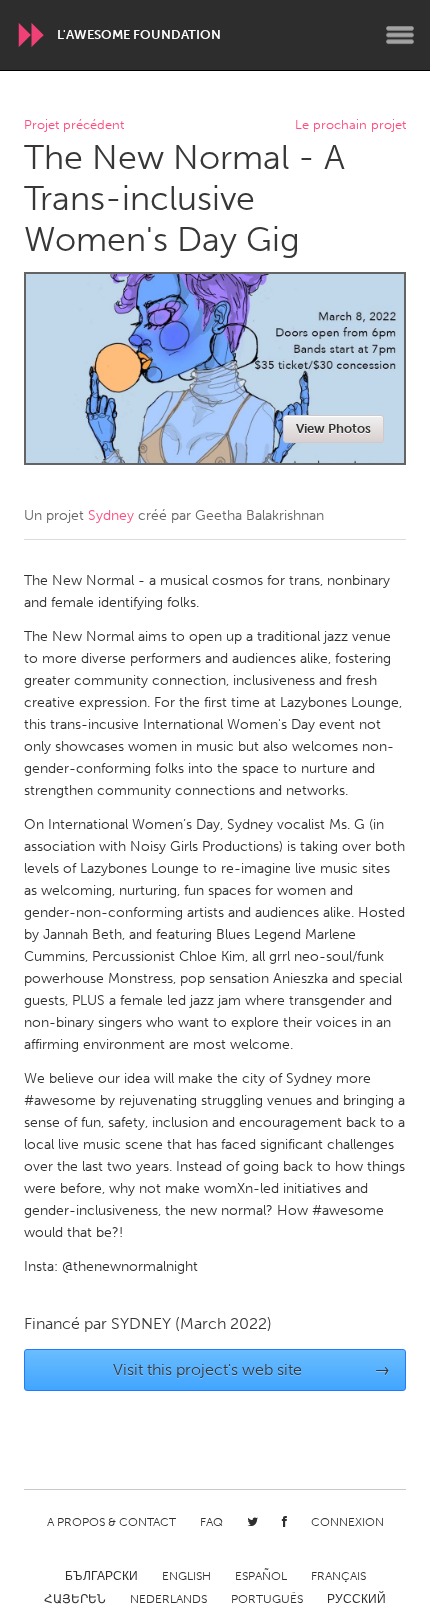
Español (261, 1576)
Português (267, 1599)
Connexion (347, 1522)
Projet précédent (74, 125)
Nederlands (168, 1599)
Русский (356, 1599)
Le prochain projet (350, 125)
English (186, 1576)
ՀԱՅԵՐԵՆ (75, 1599)
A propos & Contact (111, 1522)
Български (101, 1576)
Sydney (111, 515)
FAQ (211, 1522)
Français (338, 1576)
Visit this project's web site (252, 1369)
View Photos (333, 428)
